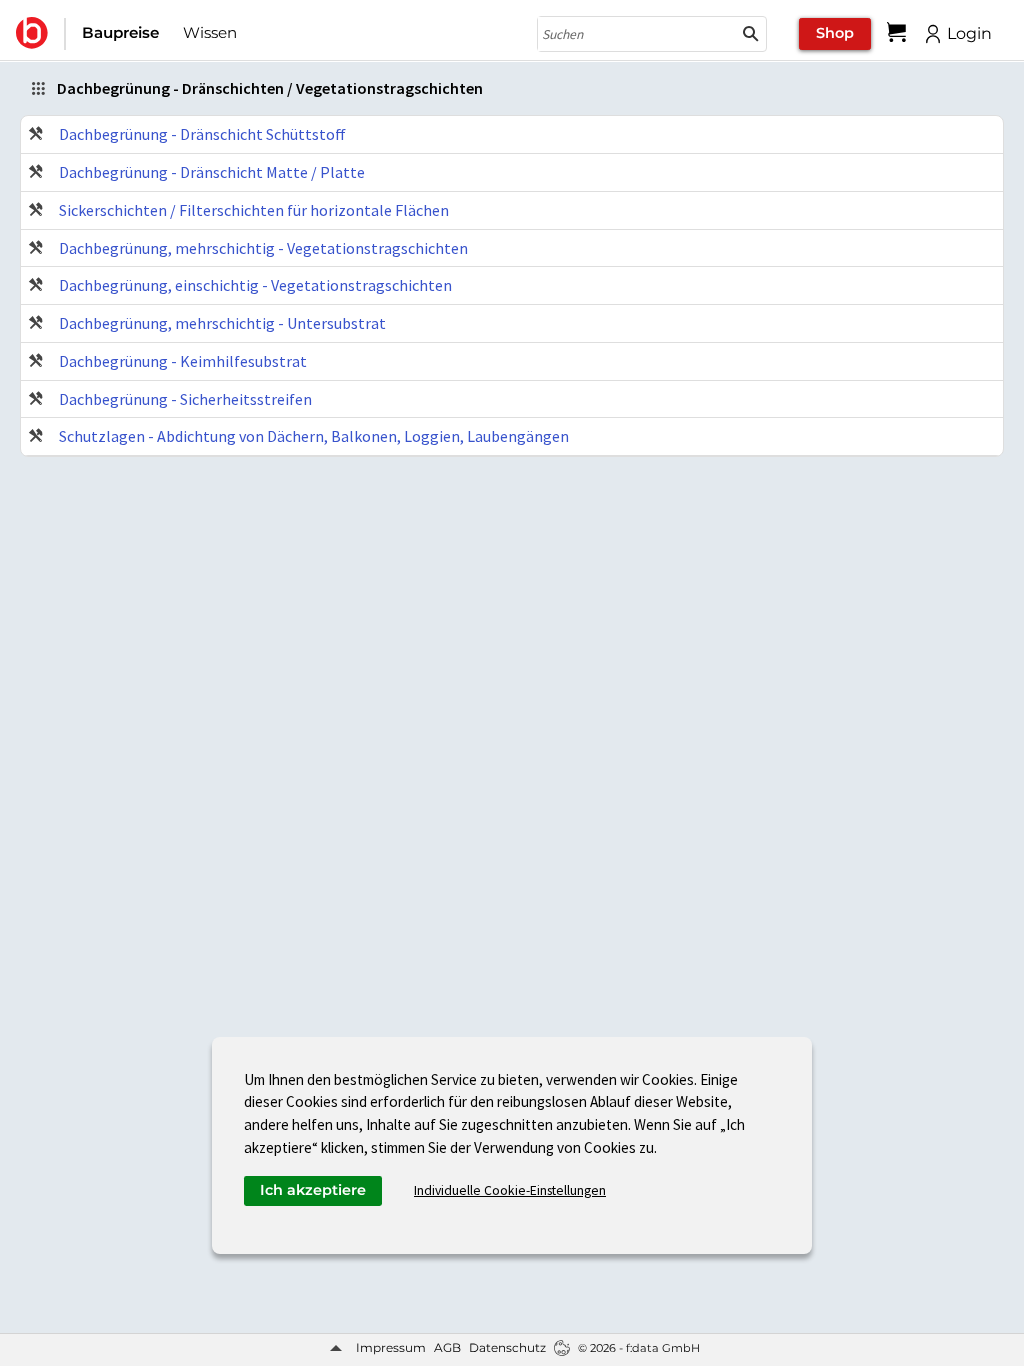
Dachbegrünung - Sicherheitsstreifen (185, 399)
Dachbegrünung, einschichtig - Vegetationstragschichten (255, 285)
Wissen (210, 32)
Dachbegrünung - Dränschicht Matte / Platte (212, 172)
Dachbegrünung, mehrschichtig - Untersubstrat (222, 323)
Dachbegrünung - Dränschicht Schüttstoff (202, 134)
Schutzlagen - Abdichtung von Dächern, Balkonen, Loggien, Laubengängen (314, 436)
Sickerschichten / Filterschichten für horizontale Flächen (254, 210)
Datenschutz (507, 1347)
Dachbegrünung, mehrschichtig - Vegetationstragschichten (263, 248)
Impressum (391, 1347)
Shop (835, 33)
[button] (751, 34)
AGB (447, 1347)
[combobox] (637, 34)
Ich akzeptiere (313, 1190)
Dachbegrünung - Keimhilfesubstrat (183, 361)
